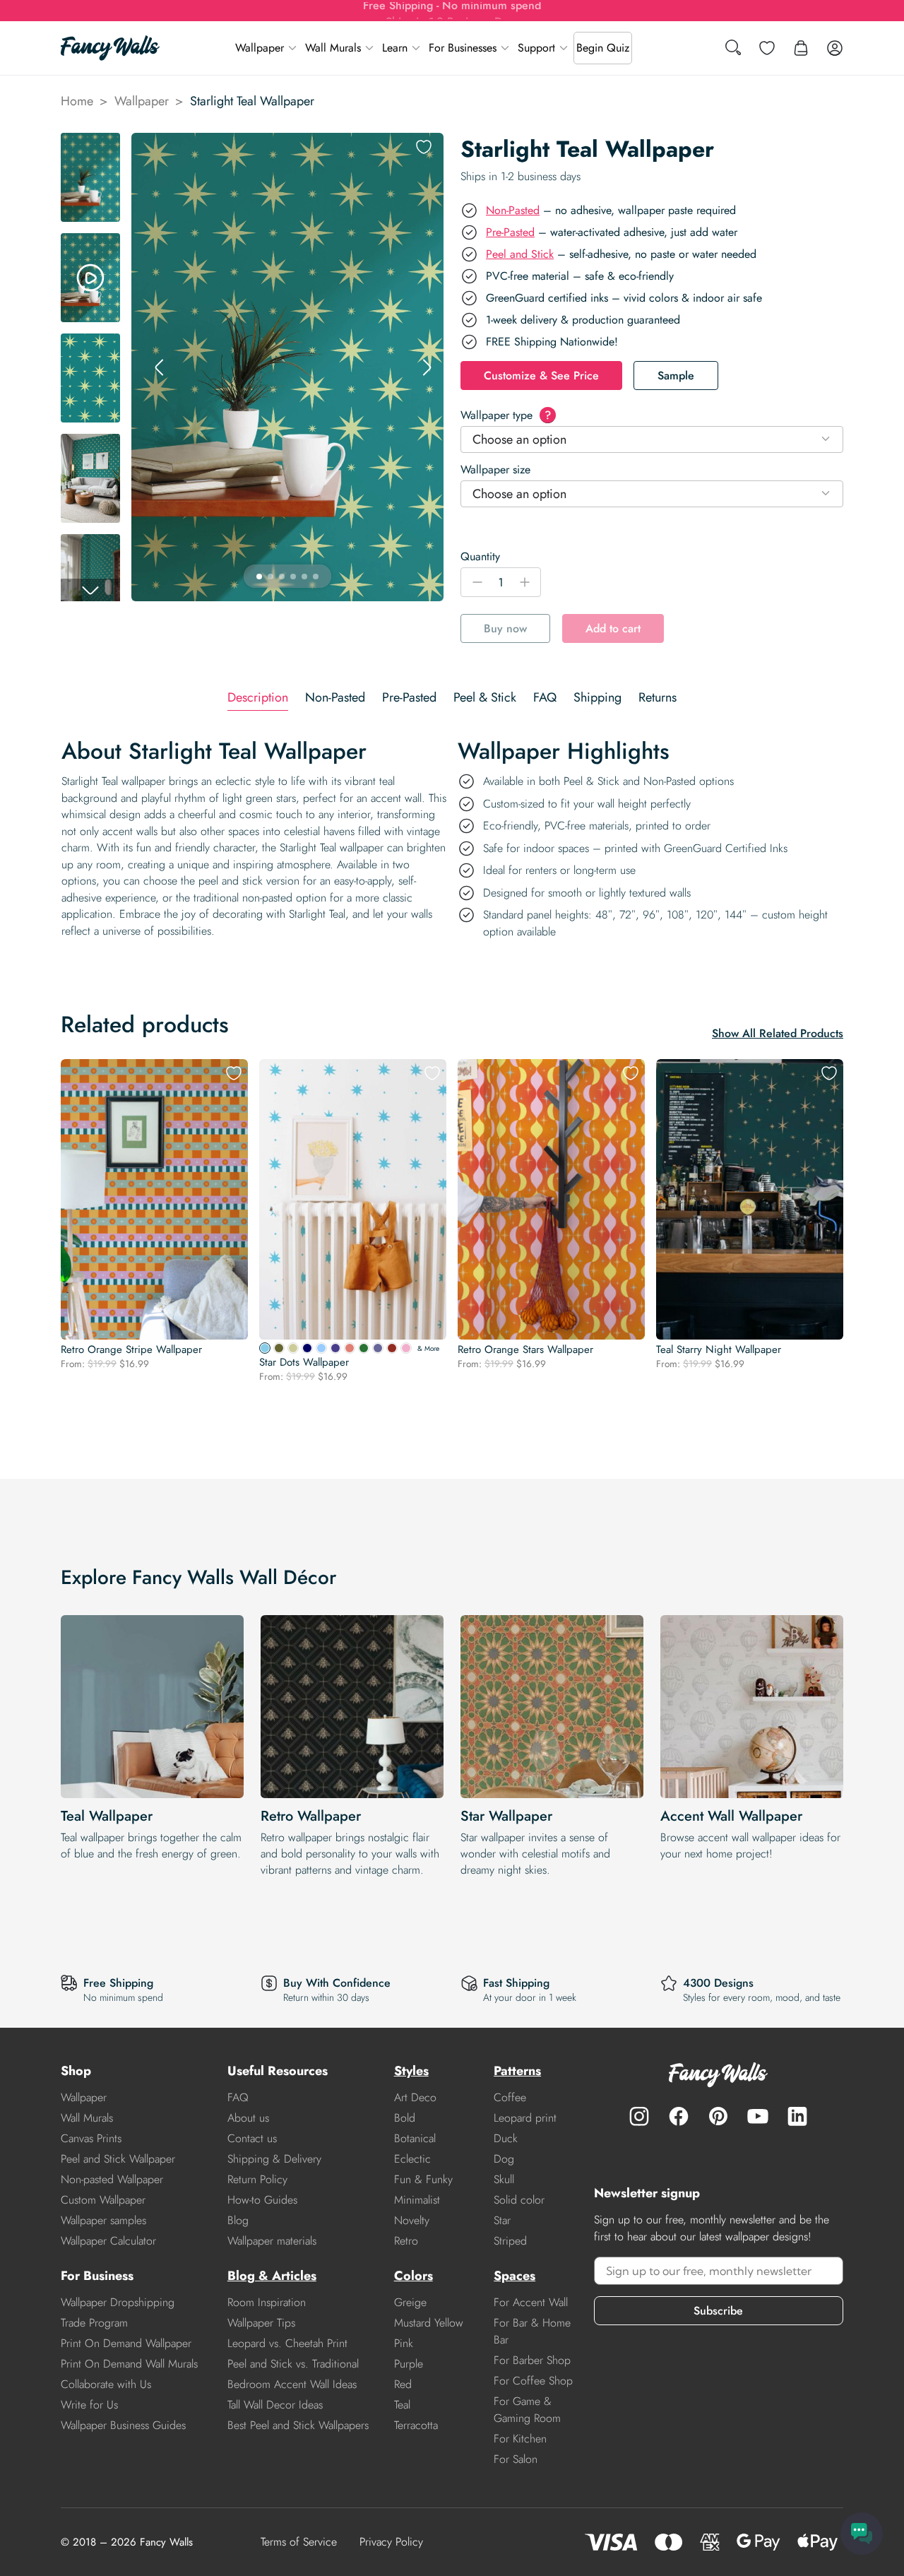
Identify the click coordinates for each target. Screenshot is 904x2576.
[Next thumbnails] (90, 590)
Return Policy (257, 2179)
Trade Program (94, 2323)
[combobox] (652, 439)
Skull (504, 2179)
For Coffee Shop (533, 2381)
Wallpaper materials (272, 2241)
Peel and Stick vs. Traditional (293, 2364)
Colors (414, 2276)
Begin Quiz (603, 48)
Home (77, 101)
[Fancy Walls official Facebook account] (679, 2116)
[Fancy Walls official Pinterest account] (718, 2116)
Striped (510, 2241)
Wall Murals (333, 48)
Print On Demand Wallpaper (126, 2343)
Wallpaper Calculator (108, 2241)
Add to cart (613, 628)
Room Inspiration (267, 2302)
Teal (402, 2405)
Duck (506, 2138)
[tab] (258, 698)
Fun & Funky (423, 2179)
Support (536, 48)
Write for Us (89, 2405)
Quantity (480, 556)
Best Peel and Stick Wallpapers (298, 2425)
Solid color (519, 2200)
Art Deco (415, 2097)
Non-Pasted (513, 210)
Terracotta (416, 2425)
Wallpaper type (506, 415)
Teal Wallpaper (107, 1816)
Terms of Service (299, 2542)
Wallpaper (260, 48)
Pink (404, 2343)
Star (502, 2220)
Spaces (515, 2276)
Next (427, 367)
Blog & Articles (272, 2276)
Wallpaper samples (103, 2220)
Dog (504, 2159)
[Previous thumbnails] (90, 144)
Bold (405, 2118)
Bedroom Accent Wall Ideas (292, 2384)
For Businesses (463, 48)
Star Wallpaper (506, 1816)
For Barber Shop (532, 2360)
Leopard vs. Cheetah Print (287, 2343)
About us (248, 2118)
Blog (238, 2220)
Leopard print (525, 2118)
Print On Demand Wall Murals (129, 2364)
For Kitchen (520, 2439)
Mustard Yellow (429, 2323)
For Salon (516, 2459)
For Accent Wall (531, 2302)
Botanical (415, 2138)
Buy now (505, 628)
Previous (160, 367)
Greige (410, 2302)
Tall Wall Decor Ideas (275, 2405)
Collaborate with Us (106, 2384)
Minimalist (417, 2200)
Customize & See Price (541, 376)
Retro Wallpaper (311, 1816)
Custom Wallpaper (103, 2200)
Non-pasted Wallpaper (112, 2179)
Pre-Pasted (510, 232)
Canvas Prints (91, 2138)
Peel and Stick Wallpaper (118, 2159)
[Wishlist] (767, 48)
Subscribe (718, 2311)
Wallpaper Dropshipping (118, 2302)
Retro (406, 2241)
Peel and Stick (520, 254)
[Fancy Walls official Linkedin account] (797, 2116)
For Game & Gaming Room (527, 2410)
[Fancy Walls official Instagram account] (639, 2116)
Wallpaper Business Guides (123, 2425)
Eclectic (412, 2159)
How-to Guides (262, 2200)
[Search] (733, 48)
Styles (411, 2071)
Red (403, 2384)
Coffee (510, 2097)
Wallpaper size (495, 469)
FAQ (238, 2097)
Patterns (517, 2071)
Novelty (412, 2220)
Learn (395, 48)
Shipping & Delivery (274, 2159)
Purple (409, 2364)
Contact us (252, 2138)
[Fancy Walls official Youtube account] (758, 2116)
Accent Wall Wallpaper (731, 1816)
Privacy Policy (391, 2542)
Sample (676, 376)
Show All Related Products (778, 1033)
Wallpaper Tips (261, 2323)
